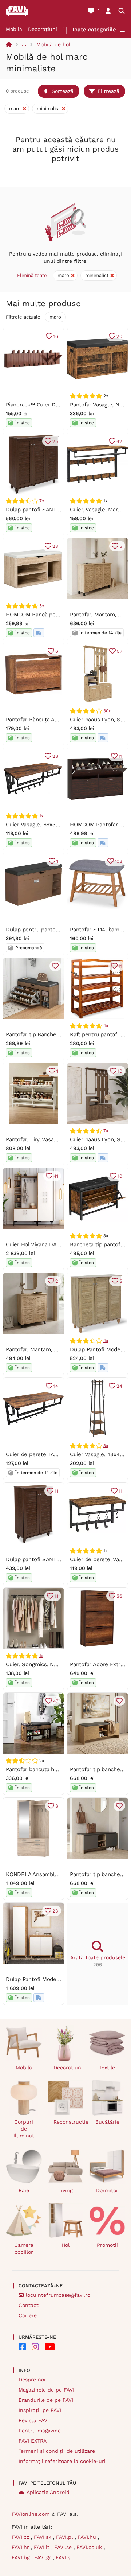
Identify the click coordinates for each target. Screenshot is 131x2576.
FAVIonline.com (31, 2514)
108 (119, 861)
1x (41, 816)
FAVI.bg (21, 2557)
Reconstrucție (69, 2122)
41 (56, 1176)
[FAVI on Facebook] (22, 2347)
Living (65, 2190)
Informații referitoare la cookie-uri (62, 2461)
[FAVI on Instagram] (35, 2347)
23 (55, 546)
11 (120, 756)
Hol (65, 2245)
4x (106, 1026)
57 (120, 651)
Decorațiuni (43, 29)
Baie (24, 2190)
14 (56, 1386)
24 (119, 1386)
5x (42, 606)
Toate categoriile (94, 30)
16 (56, 336)
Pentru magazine (40, 2431)
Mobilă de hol (53, 44)
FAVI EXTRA (33, 2441)
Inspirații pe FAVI (40, 2410)
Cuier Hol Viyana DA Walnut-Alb (46, 1244)
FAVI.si (64, 2557)
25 (55, 441)
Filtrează (108, 91)
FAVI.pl (65, 2537)
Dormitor (107, 2190)
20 (119, 336)
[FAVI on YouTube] (50, 2347)
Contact (29, 2305)
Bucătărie (107, 2122)
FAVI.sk (43, 2537)
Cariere (28, 2315)
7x (42, 501)
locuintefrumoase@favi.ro (58, 2295)
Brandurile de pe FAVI (46, 2400)
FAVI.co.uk (90, 2547)
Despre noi (32, 2380)
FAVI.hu (88, 2537)
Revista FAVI (34, 2420)
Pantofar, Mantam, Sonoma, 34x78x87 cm (59, 1349)
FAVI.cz (21, 2537)
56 (119, 1596)
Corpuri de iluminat (24, 2129)
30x (107, 711)
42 (119, 441)
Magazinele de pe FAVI (46, 2390)
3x (106, 1446)
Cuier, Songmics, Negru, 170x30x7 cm (53, 1664)
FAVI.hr (21, 2547)
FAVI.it (43, 2547)
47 (56, 1701)
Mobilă (14, 29)
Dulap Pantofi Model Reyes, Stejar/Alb (55, 1979)
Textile (107, 2068)
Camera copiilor (24, 2248)
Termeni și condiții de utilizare (57, 2451)
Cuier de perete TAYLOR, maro (45, 1454)
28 (55, 756)
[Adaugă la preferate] (55, 966)
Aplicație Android (48, 2492)
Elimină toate (32, 275)
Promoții (107, 2245)
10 (120, 1071)
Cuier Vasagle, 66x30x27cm (40, 825)
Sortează (63, 91)
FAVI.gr (43, 2557)
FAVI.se (64, 2547)
